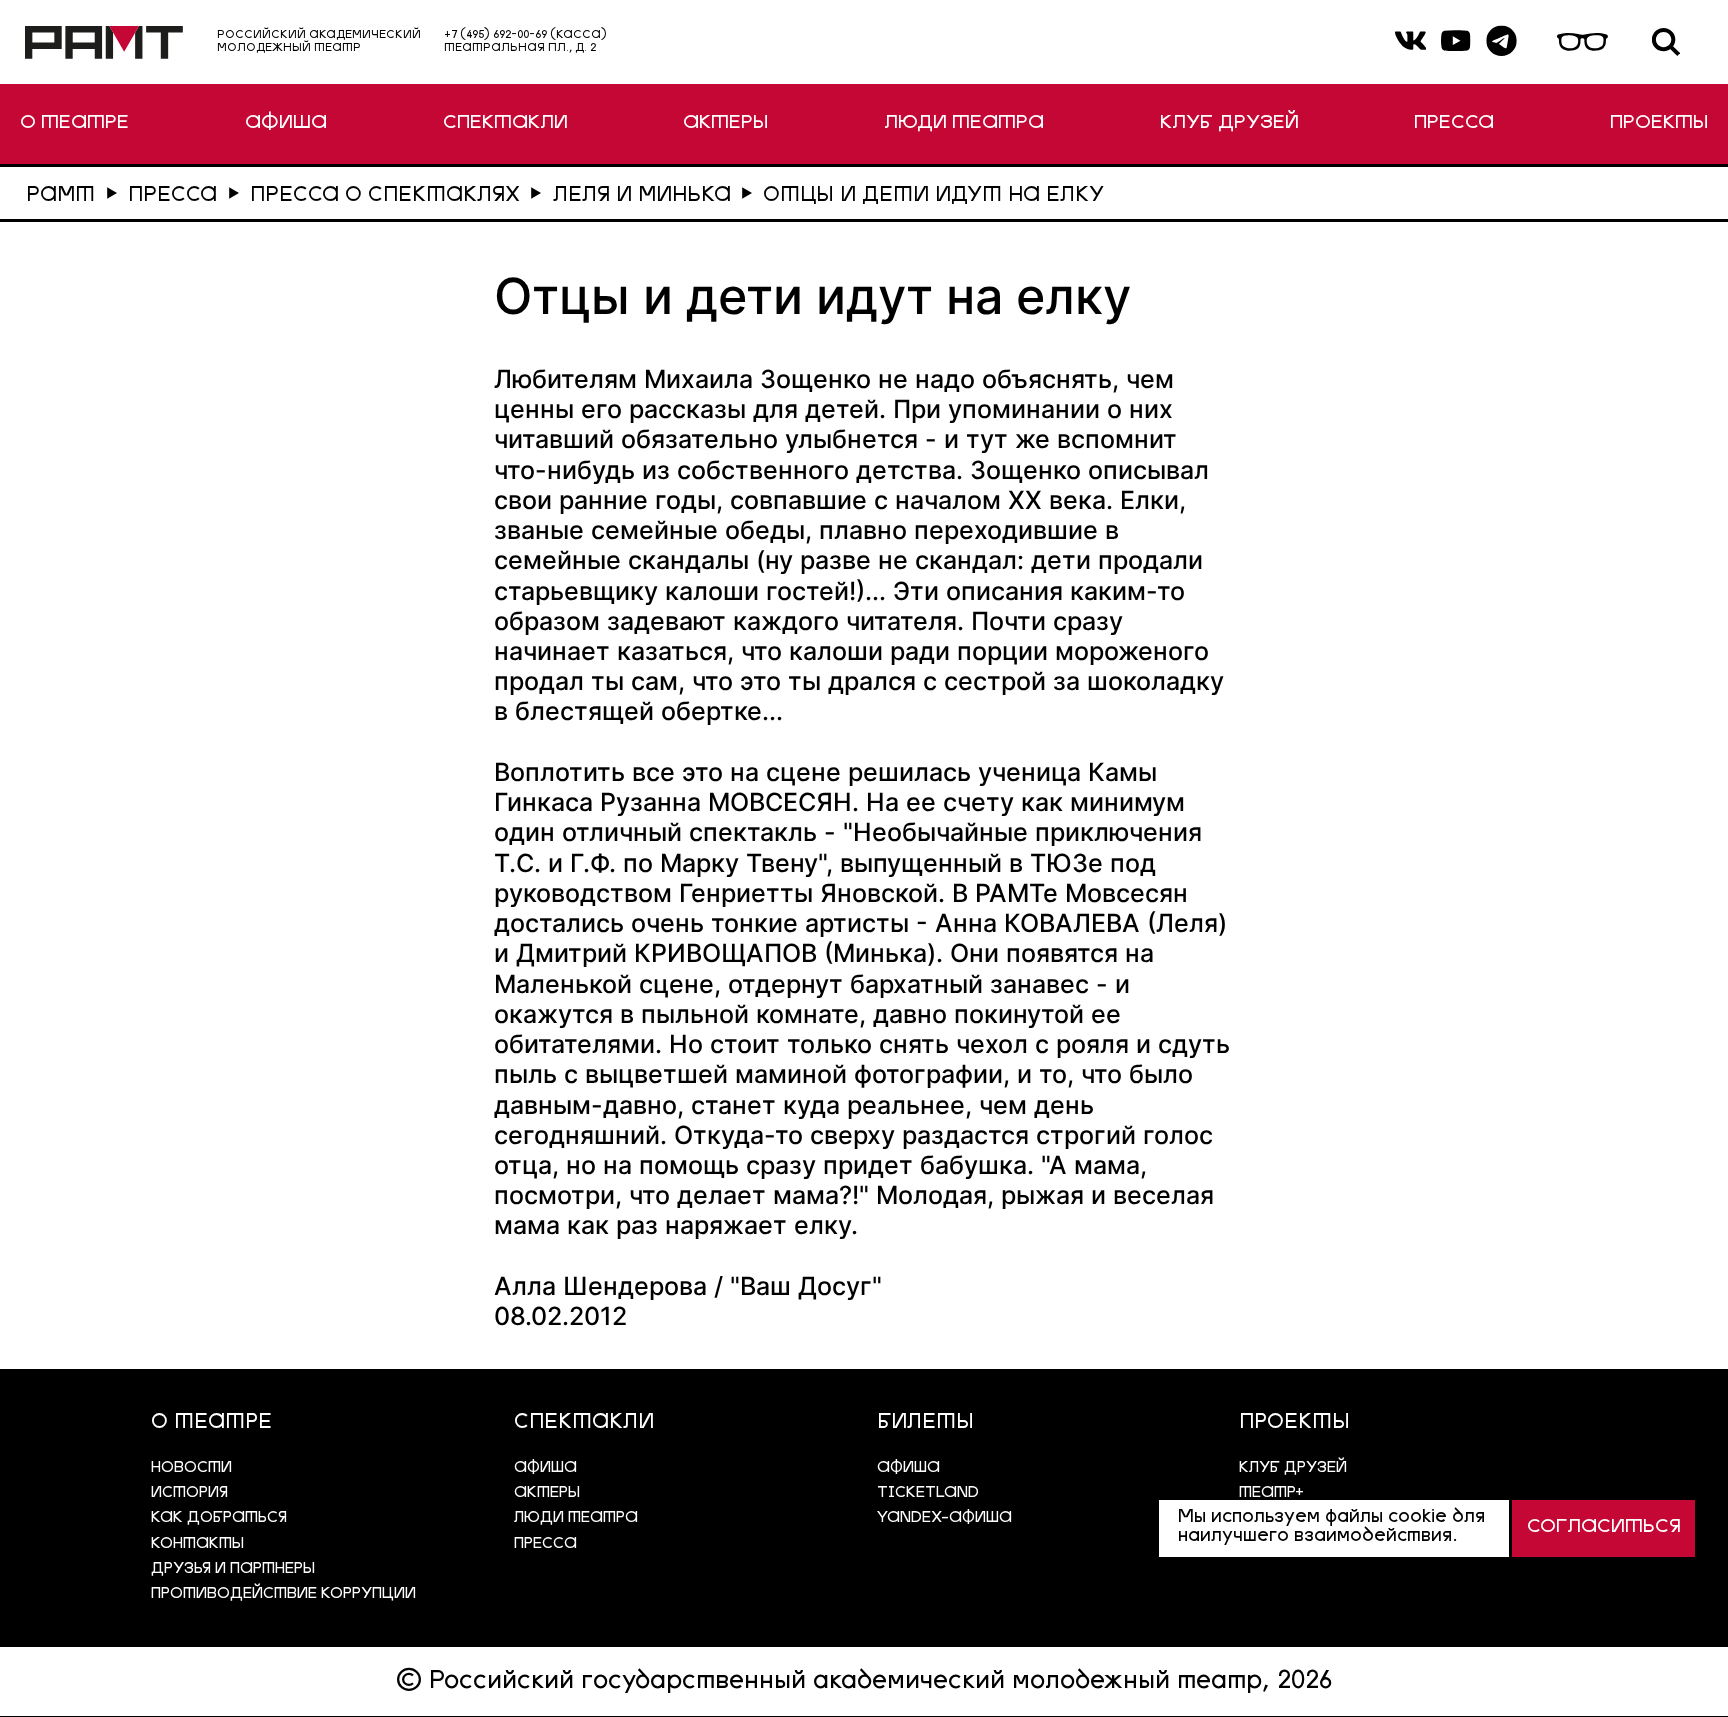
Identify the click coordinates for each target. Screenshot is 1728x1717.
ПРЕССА (1454, 123)
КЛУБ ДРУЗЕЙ (1229, 123)
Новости (191, 1468)
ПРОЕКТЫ (1659, 123)
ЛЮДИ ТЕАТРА (964, 123)
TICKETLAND (928, 1493)
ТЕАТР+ (1271, 1493)
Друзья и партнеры (233, 1569)
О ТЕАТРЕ (74, 123)
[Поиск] (1666, 42)
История (189, 1493)
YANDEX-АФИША (944, 1518)
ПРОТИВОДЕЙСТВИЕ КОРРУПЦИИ (283, 1594)
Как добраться (219, 1518)
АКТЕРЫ (725, 123)
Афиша (908, 1468)
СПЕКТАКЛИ (505, 123)
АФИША (286, 123)
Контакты (197, 1544)
